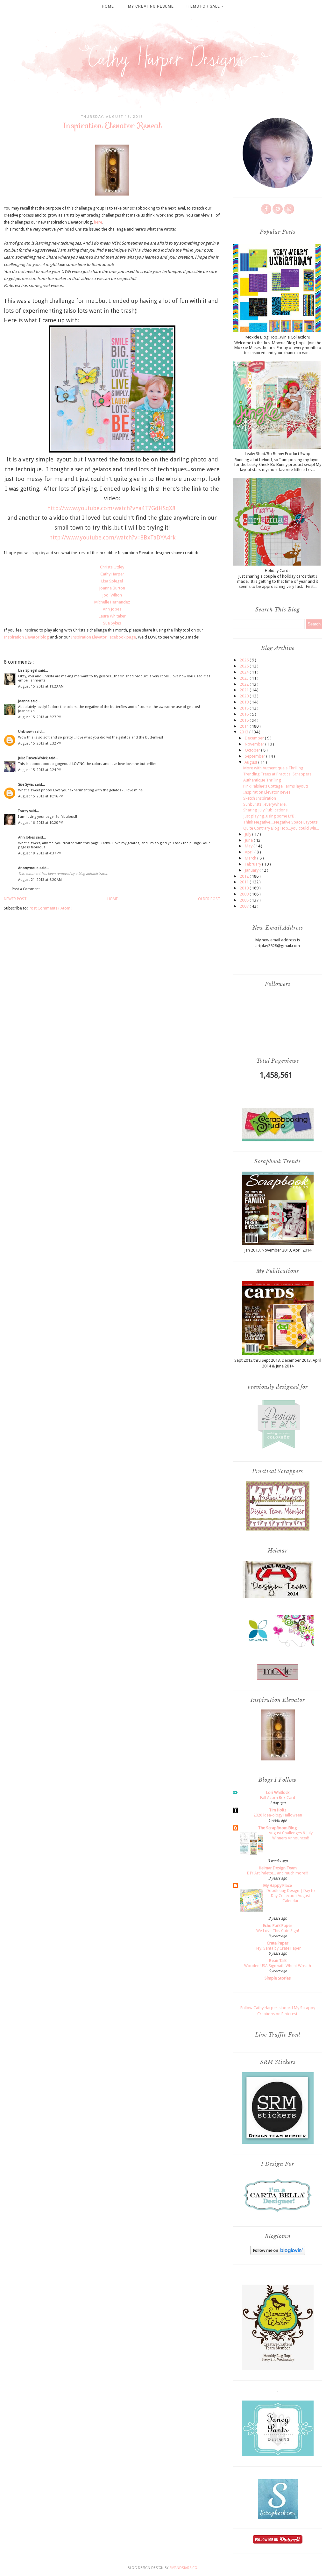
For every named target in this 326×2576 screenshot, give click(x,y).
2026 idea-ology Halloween (278, 1815)
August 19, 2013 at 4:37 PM (40, 853)
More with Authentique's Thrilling (273, 768)
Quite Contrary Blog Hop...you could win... (281, 828)
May (249, 846)
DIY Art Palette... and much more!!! (278, 1873)
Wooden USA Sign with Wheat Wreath (278, 1966)
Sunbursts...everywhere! (265, 804)
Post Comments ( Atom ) (51, 908)
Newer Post (15, 899)
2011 (245, 882)
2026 (245, 660)
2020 (245, 696)
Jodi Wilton (112, 595)
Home (108, 6)
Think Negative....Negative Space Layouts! (281, 822)
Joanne (24, 701)
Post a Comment (26, 889)
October (253, 750)
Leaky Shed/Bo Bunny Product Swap (278, 454)
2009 (245, 894)
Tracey (24, 811)
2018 (245, 708)
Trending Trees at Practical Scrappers (277, 774)
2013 (244, 732)
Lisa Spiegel (112, 581)
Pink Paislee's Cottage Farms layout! (276, 786)
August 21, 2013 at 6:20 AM (40, 880)
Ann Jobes (112, 609)
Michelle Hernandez (112, 602)
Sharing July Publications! (266, 810)
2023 (245, 678)
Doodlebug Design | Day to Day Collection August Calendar (291, 1896)
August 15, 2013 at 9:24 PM (40, 770)
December (255, 738)
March (251, 858)
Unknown (26, 732)
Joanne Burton (112, 588)
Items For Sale (204, 6)
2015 (245, 720)
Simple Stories (278, 1978)
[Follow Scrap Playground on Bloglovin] (278, 2254)
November (255, 744)
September (255, 756)
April (250, 852)
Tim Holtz (278, 1810)
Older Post (209, 899)
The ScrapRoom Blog (278, 1828)
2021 (245, 690)
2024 (245, 672)
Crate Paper (278, 1943)
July (248, 834)
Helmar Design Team (278, 1868)
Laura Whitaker (112, 616)
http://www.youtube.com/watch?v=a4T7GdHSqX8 (111, 508)
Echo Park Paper (278, 1926)
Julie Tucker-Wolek (33, 758)
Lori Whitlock (278, 1792)
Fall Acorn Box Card (278, 1798)
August (251, 762)
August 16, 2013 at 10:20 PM (41, 823)
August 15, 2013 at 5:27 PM (40, 717)
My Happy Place (278, 1885)
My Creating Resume (151, 6)
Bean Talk (278, 1961)
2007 (245, 906)
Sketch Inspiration (260, 798)
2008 (245, 900)
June (249, 840)
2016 (245, 714)
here (98, 222)
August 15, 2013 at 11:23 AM (41, 686)
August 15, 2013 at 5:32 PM (40, 743)
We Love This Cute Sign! (278, 1931)
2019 (245, 702)
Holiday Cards (278, 571)
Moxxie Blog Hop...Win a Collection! (278, 337)
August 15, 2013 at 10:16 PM (41, 796)
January (252, 870)
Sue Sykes (112, 623)
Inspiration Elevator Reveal (267, 792)
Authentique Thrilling (262, 780)
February (253, 864)
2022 (245, 684)
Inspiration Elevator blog (26, 637)
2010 (245, 888)
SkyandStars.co (183, 2568)
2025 (245, 666)
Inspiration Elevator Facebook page (103, 637)
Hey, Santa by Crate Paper (278, 1948)
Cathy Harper (112, 574)
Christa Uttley (112, 567)
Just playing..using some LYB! (269, 816)
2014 (245, 726)
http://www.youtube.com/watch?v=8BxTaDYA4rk (112, 537)
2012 (245, 876)
